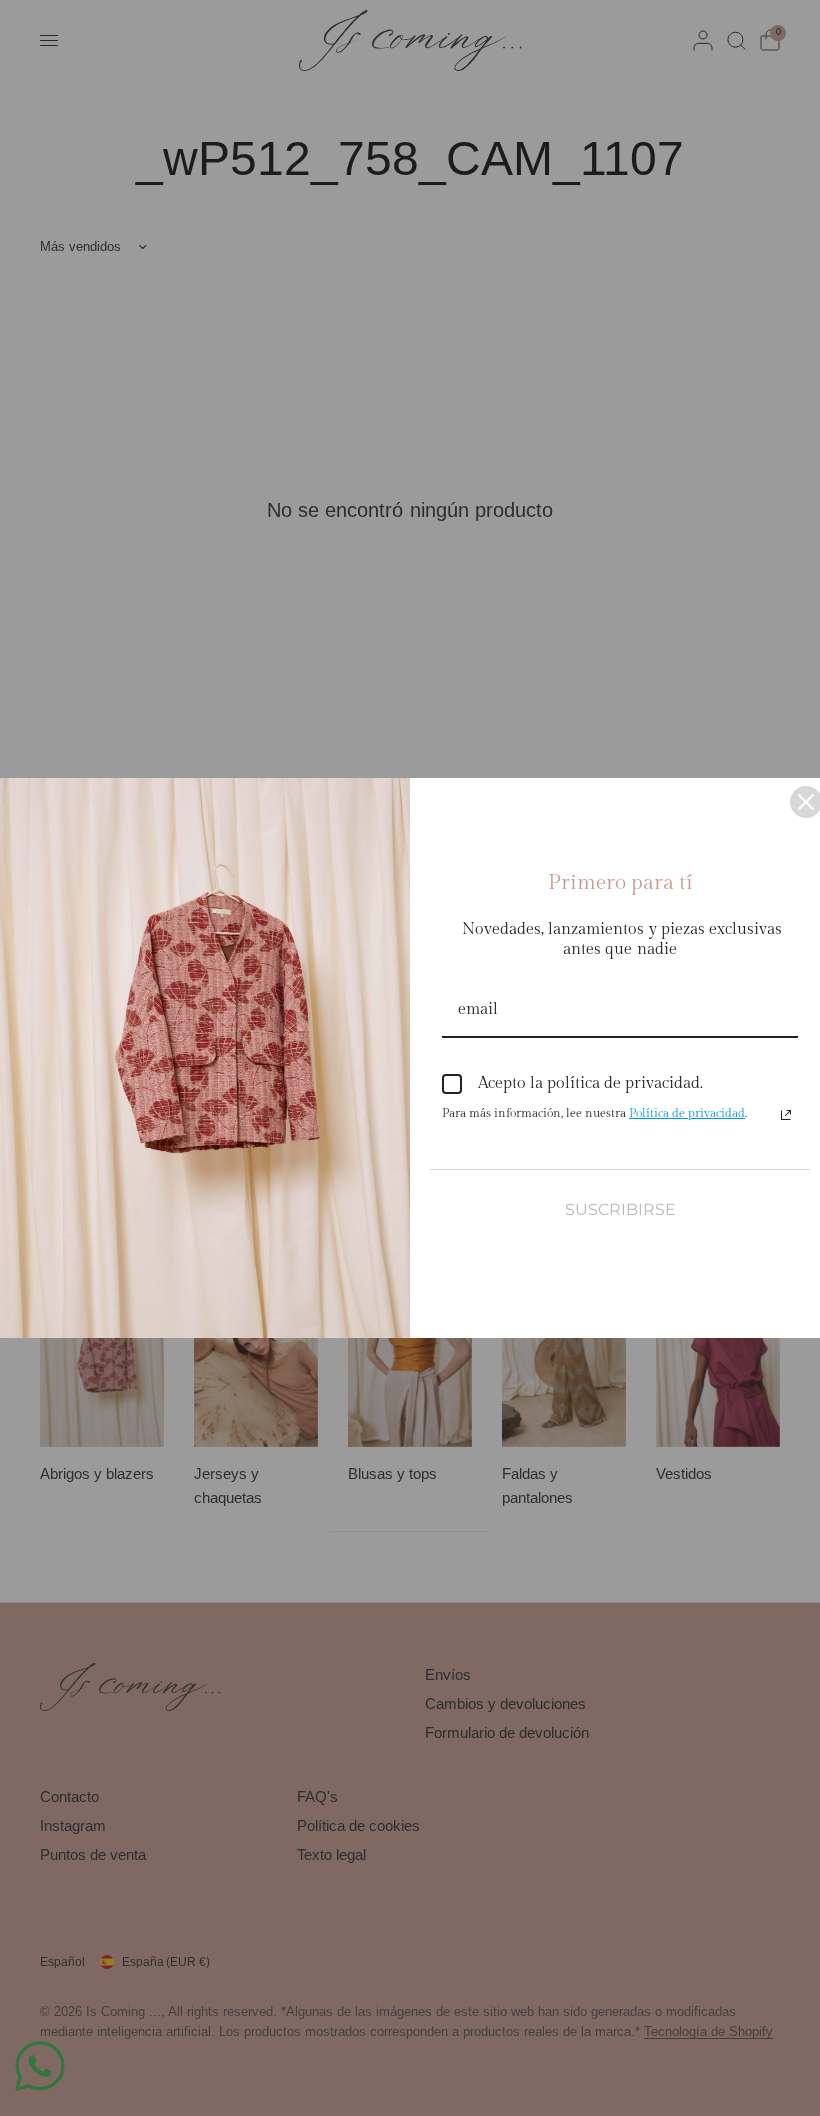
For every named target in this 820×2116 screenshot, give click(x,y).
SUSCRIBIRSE (620, 1209)
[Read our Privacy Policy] (786, 1115)
